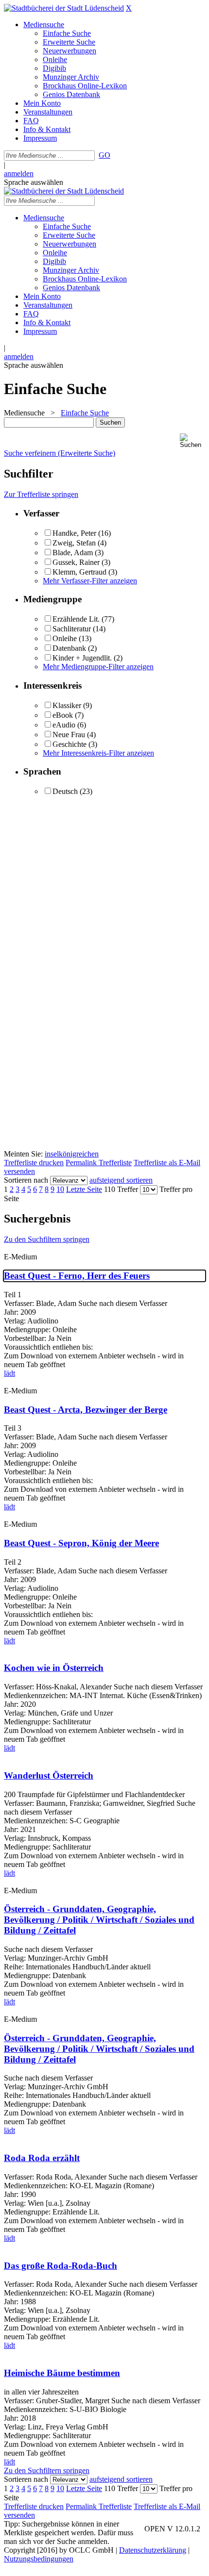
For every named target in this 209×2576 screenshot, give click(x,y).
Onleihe (65, 638)
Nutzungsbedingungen (39, 2559)
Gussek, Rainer (76, 562)
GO (104, 155)
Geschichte (70, 744)
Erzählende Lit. (76, 619)
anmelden (19, 173)
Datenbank (69, 648)
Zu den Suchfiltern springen (47, 1239)
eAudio (64, 725)
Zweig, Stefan (74, 543)
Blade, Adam (73, 553)
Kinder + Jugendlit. (82, 658)
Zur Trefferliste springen (41, 494)
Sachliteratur (72, 629)
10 (60, 1189)
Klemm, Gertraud (79, 572)
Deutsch (65, 791)
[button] (192, 441)
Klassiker (67, 705)
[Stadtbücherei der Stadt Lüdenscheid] (64, 8)
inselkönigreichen (72, 1154)
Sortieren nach (26, 1180)
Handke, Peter (74, 533)
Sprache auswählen (34, 182)
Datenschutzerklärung (153, 2550)
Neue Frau (69, 735)
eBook (63, 715)
